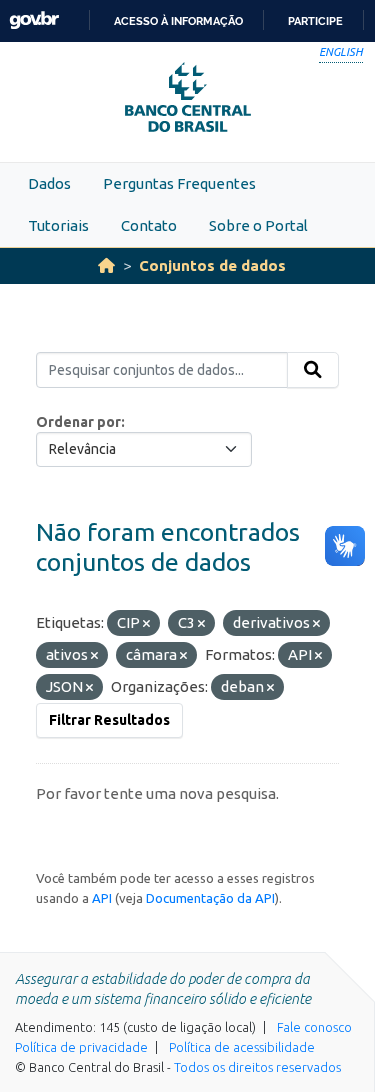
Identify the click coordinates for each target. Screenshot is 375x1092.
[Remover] (146, 624)
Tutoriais (58, 225)
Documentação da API (210, 898)
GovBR (34, 20)
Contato (149, 225)
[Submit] (313, 370)
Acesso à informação (178, 21)
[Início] (106, 265)
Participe (315, 21)
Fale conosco (314, 1027)
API (102, 898)
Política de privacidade (81, 1047)
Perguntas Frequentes (179, 183)
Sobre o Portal (258, 225)
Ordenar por (78, 422)
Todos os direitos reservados (257, 1067)
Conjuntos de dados (212, 265)
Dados (49, 183)
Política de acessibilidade (242, 1047)
